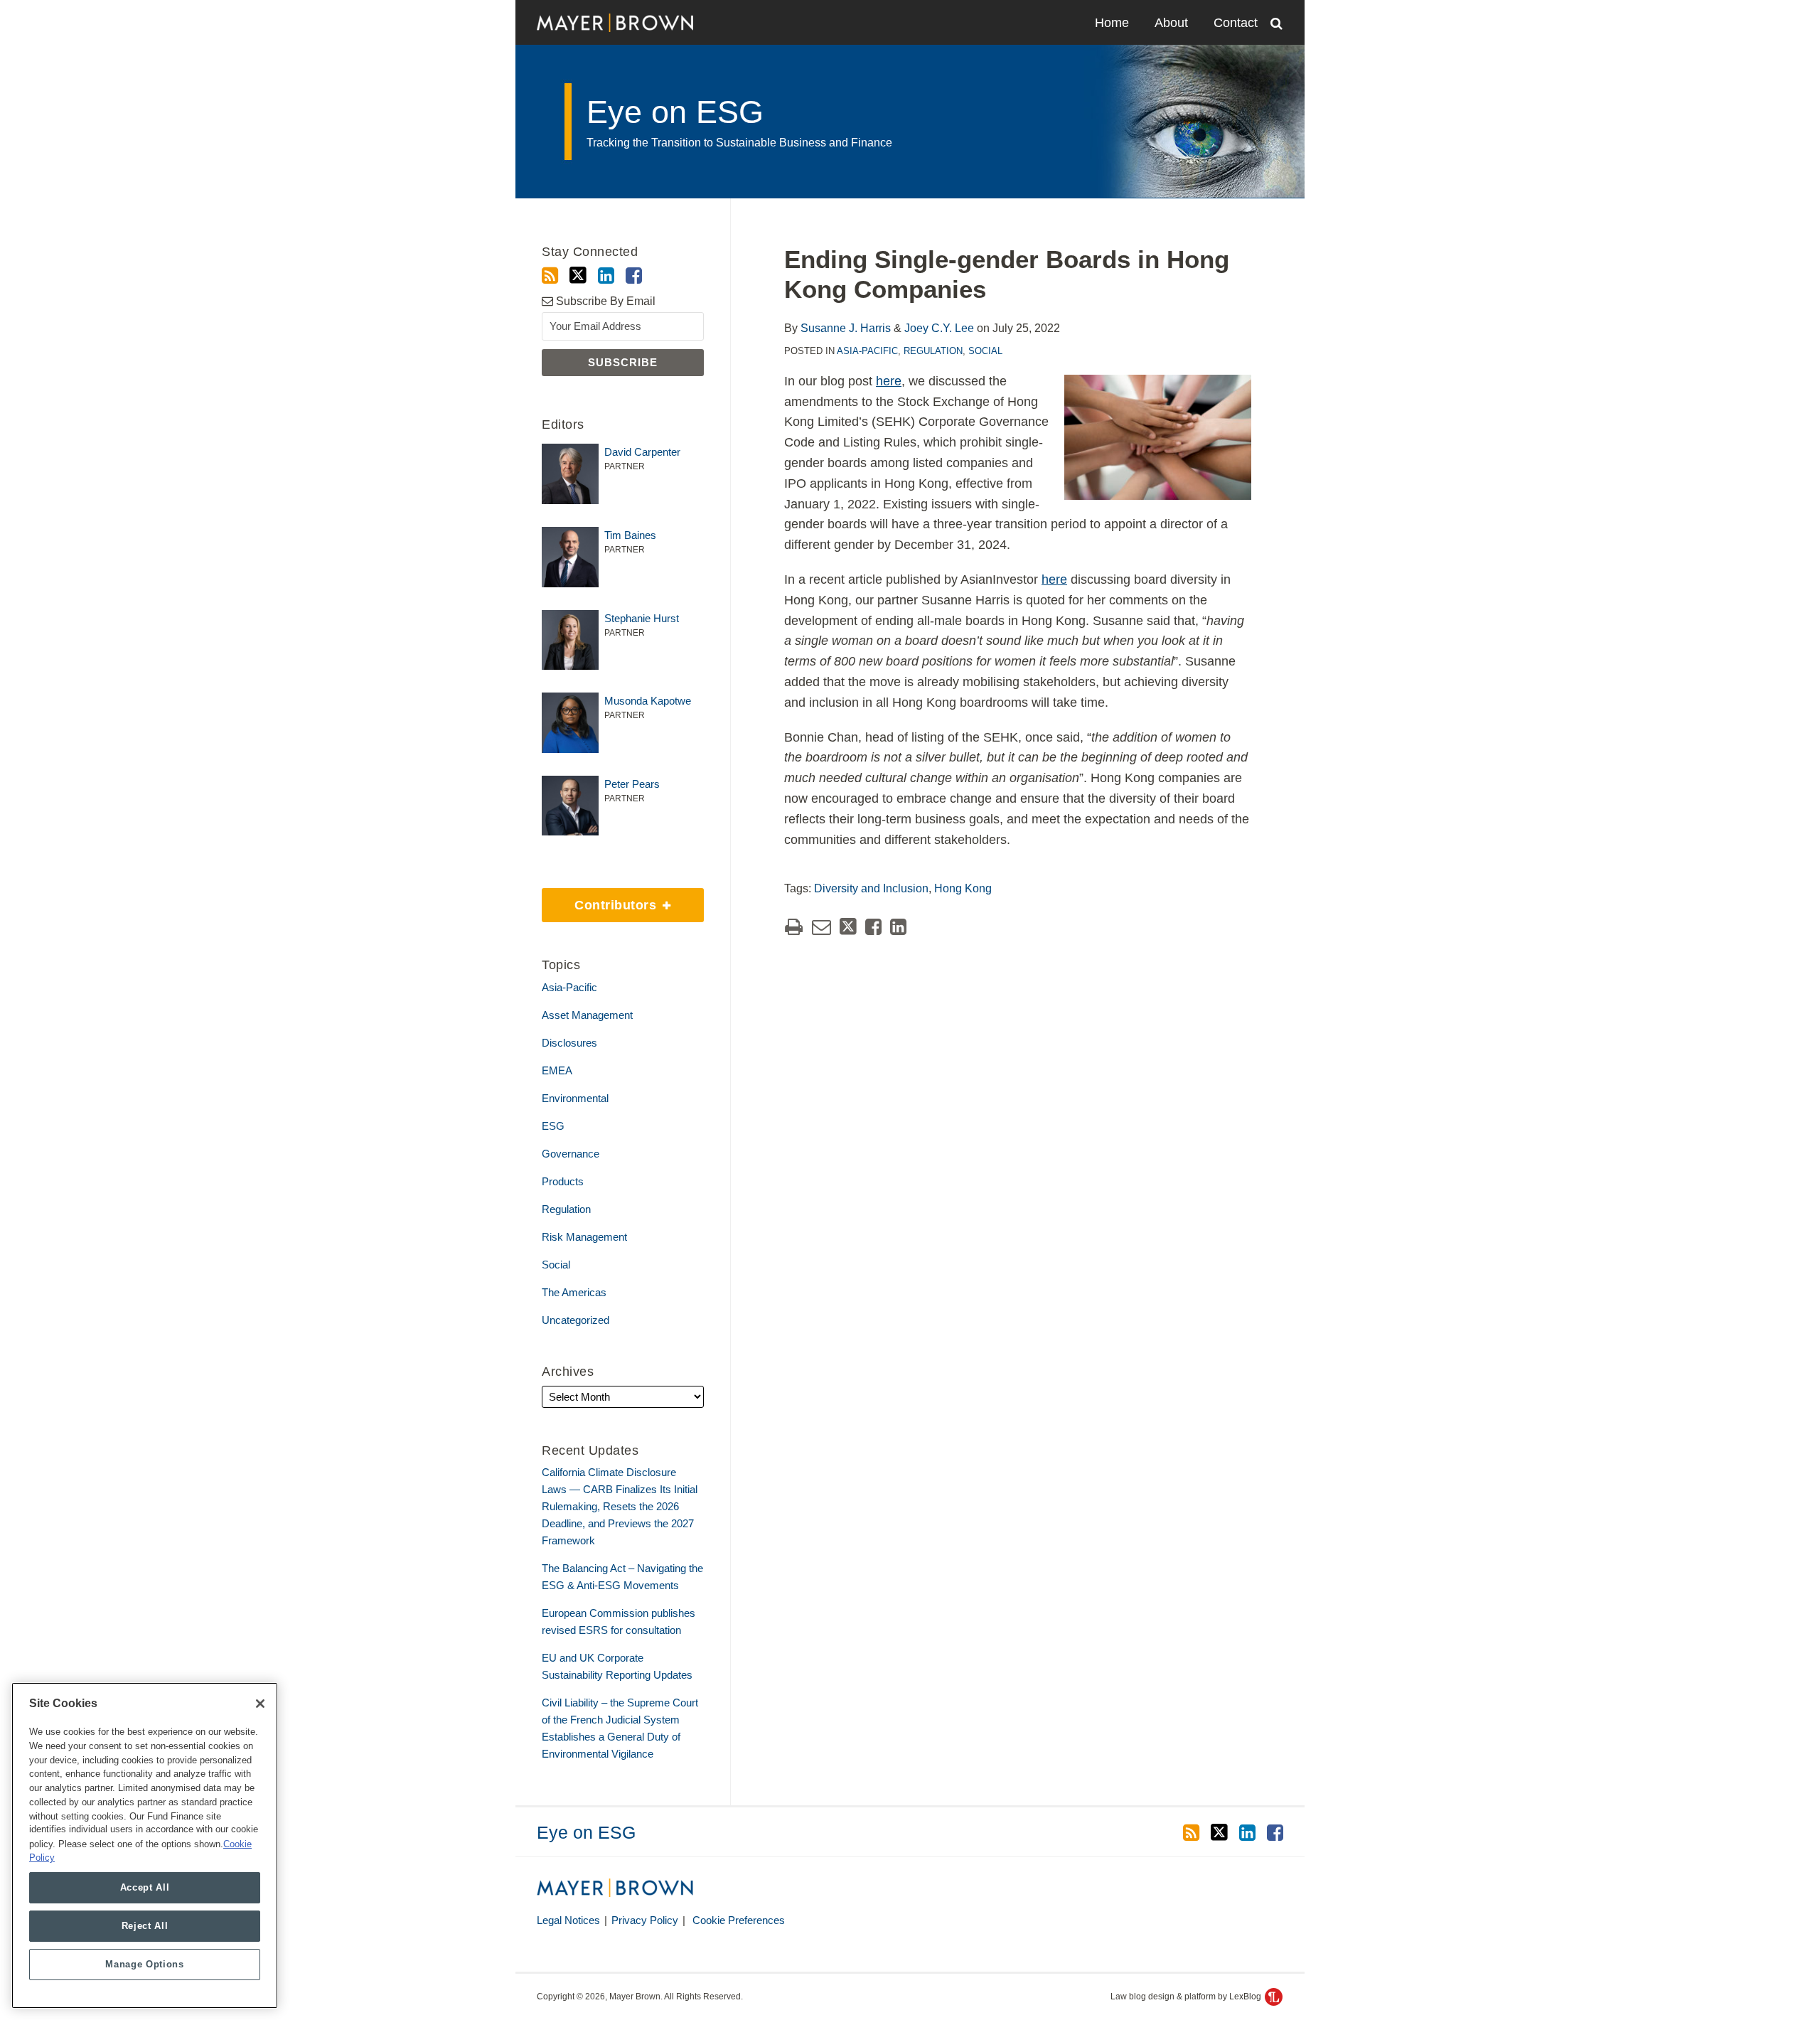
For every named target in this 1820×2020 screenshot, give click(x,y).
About (1171, 23)
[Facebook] (634, 276)
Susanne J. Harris (846, 328)
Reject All (145, 1926)
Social (985, 351)
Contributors (601, 900)
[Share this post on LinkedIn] (898, 927)
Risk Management (584, 1237)
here (889, 381)
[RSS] (550, 276)
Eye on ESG (675, 112)
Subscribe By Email (604, 301)
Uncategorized (576, 1320)
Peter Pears (632, 784)
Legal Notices (568, 1920)
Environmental (575, 1098)
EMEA (557, 1070)
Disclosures (569, 1043)
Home (1112, 23)
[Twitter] (578, 276)
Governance (571, 1154)
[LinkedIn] (606, 276)
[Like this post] (873, 927)
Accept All (145, 1887)
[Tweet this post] (848, 927)
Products (563, 1181)
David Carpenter (642, 452)
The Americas (574, 1292)
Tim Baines (630, 535)
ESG (553, 1126)
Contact (1236, 23)
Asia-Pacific (867, 351)
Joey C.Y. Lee (939, 328)
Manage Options (144, 1964)
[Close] (260, 1704)
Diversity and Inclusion (871, 888)
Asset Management (587, 1015)
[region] (145, 1845)
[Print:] (794, 927)
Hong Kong (963, 888)
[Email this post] (821, 927)
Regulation (933, 351)
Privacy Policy (645, 1920)
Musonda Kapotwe (648, 701)
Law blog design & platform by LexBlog (1187, 1997)
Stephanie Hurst (642, 618)
